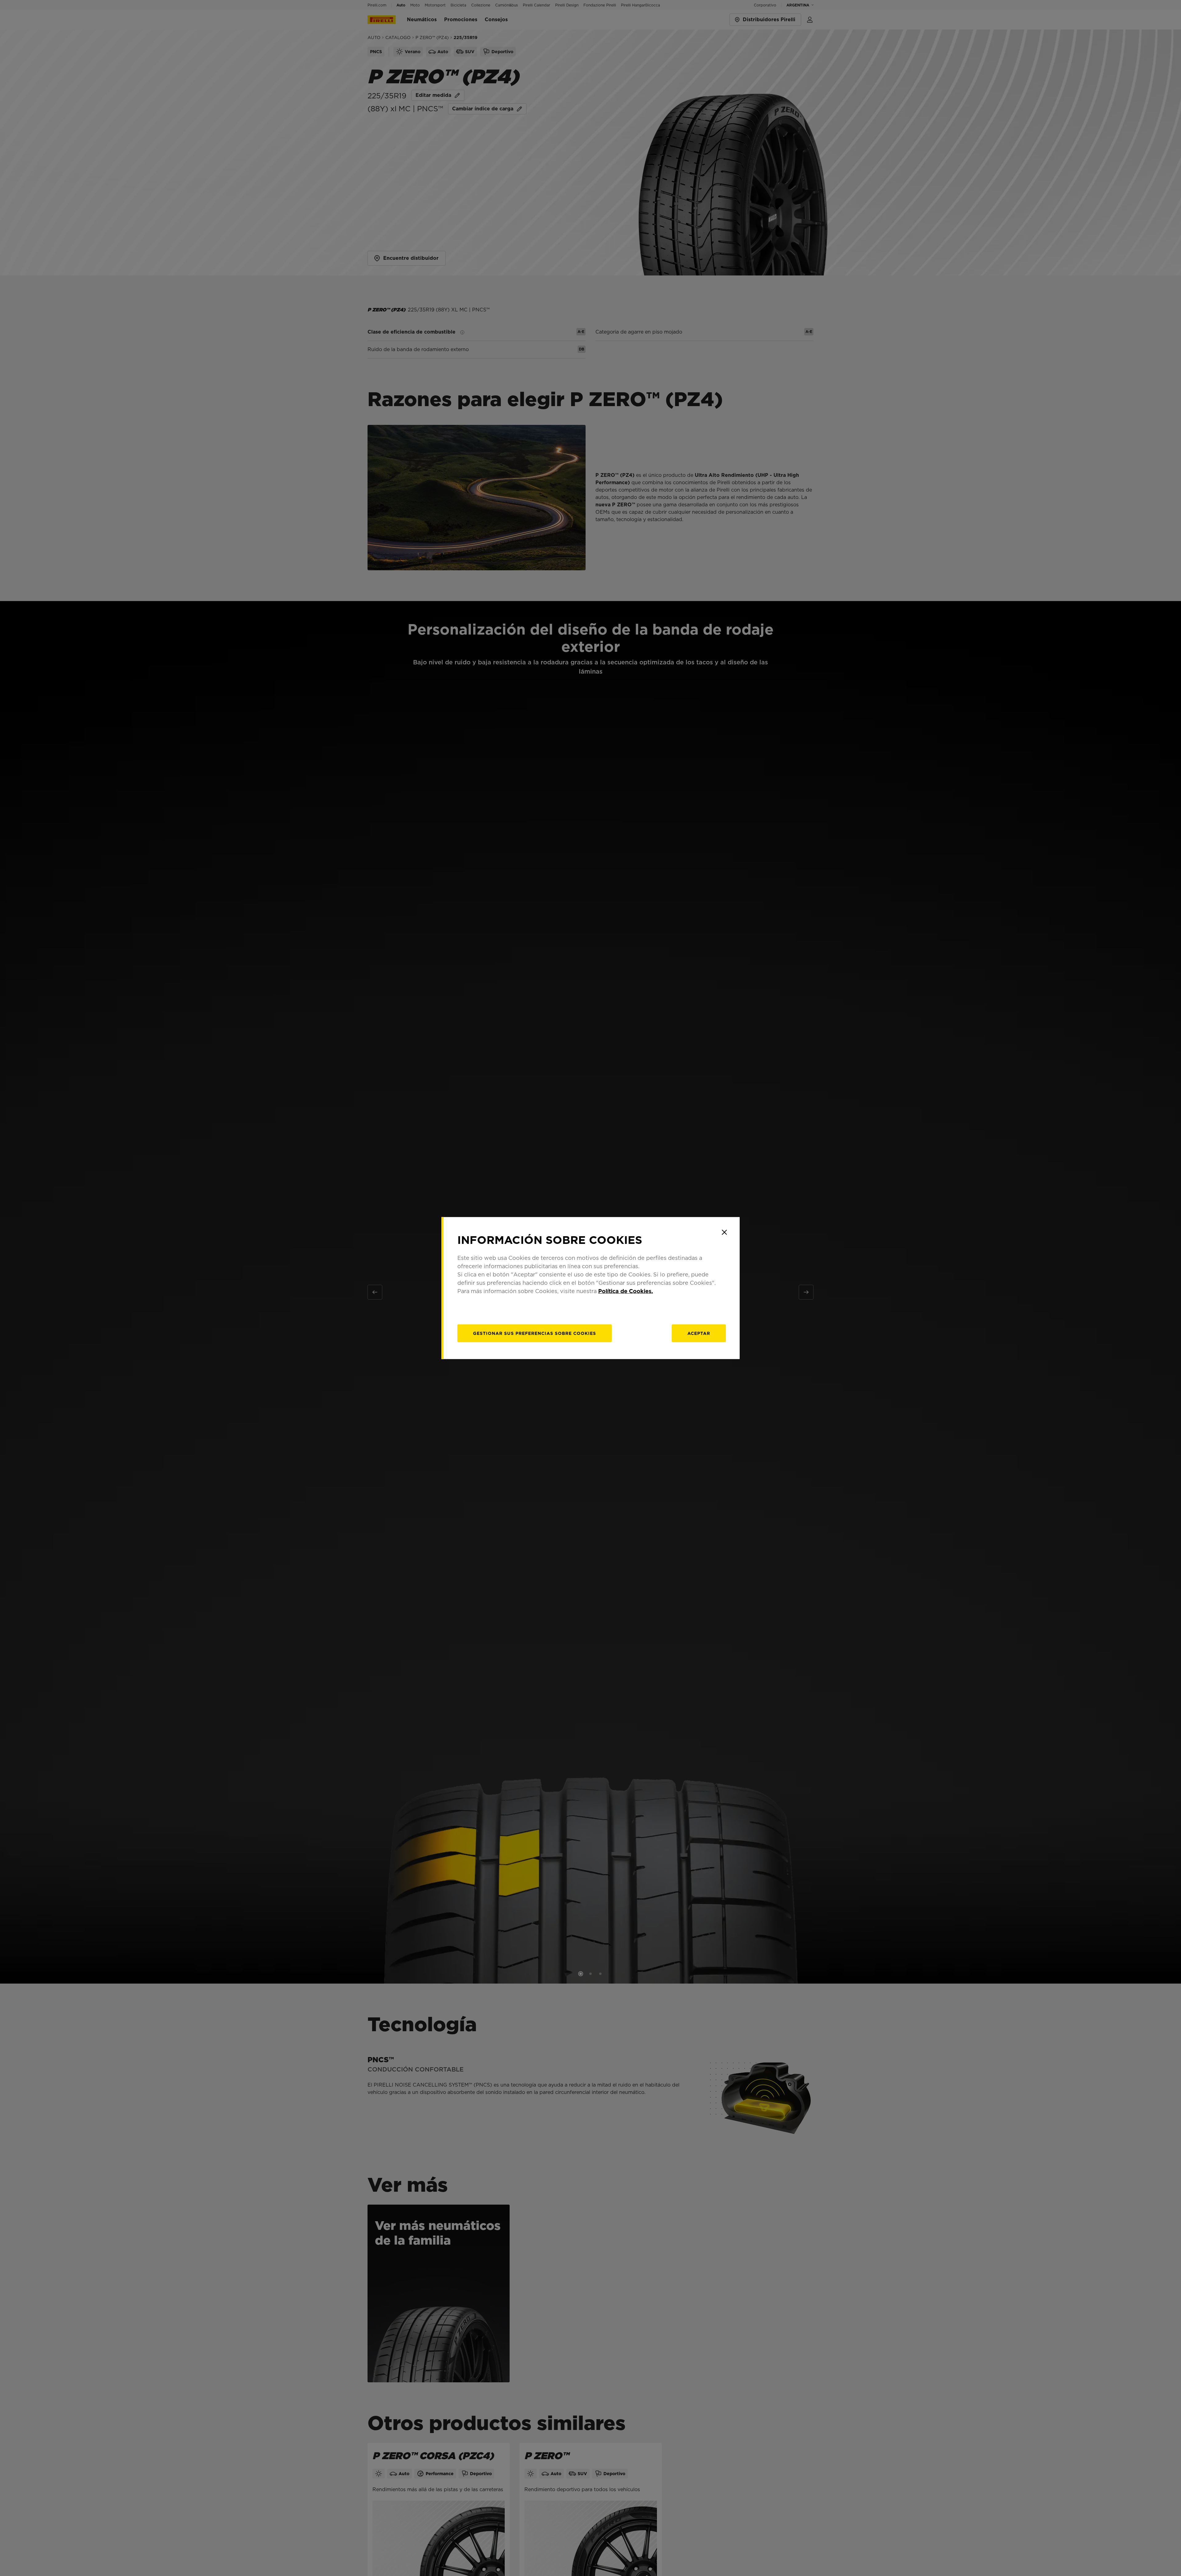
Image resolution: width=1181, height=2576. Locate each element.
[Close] (724, 1232)
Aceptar (699, 1333)
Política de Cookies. (626, 1291)
